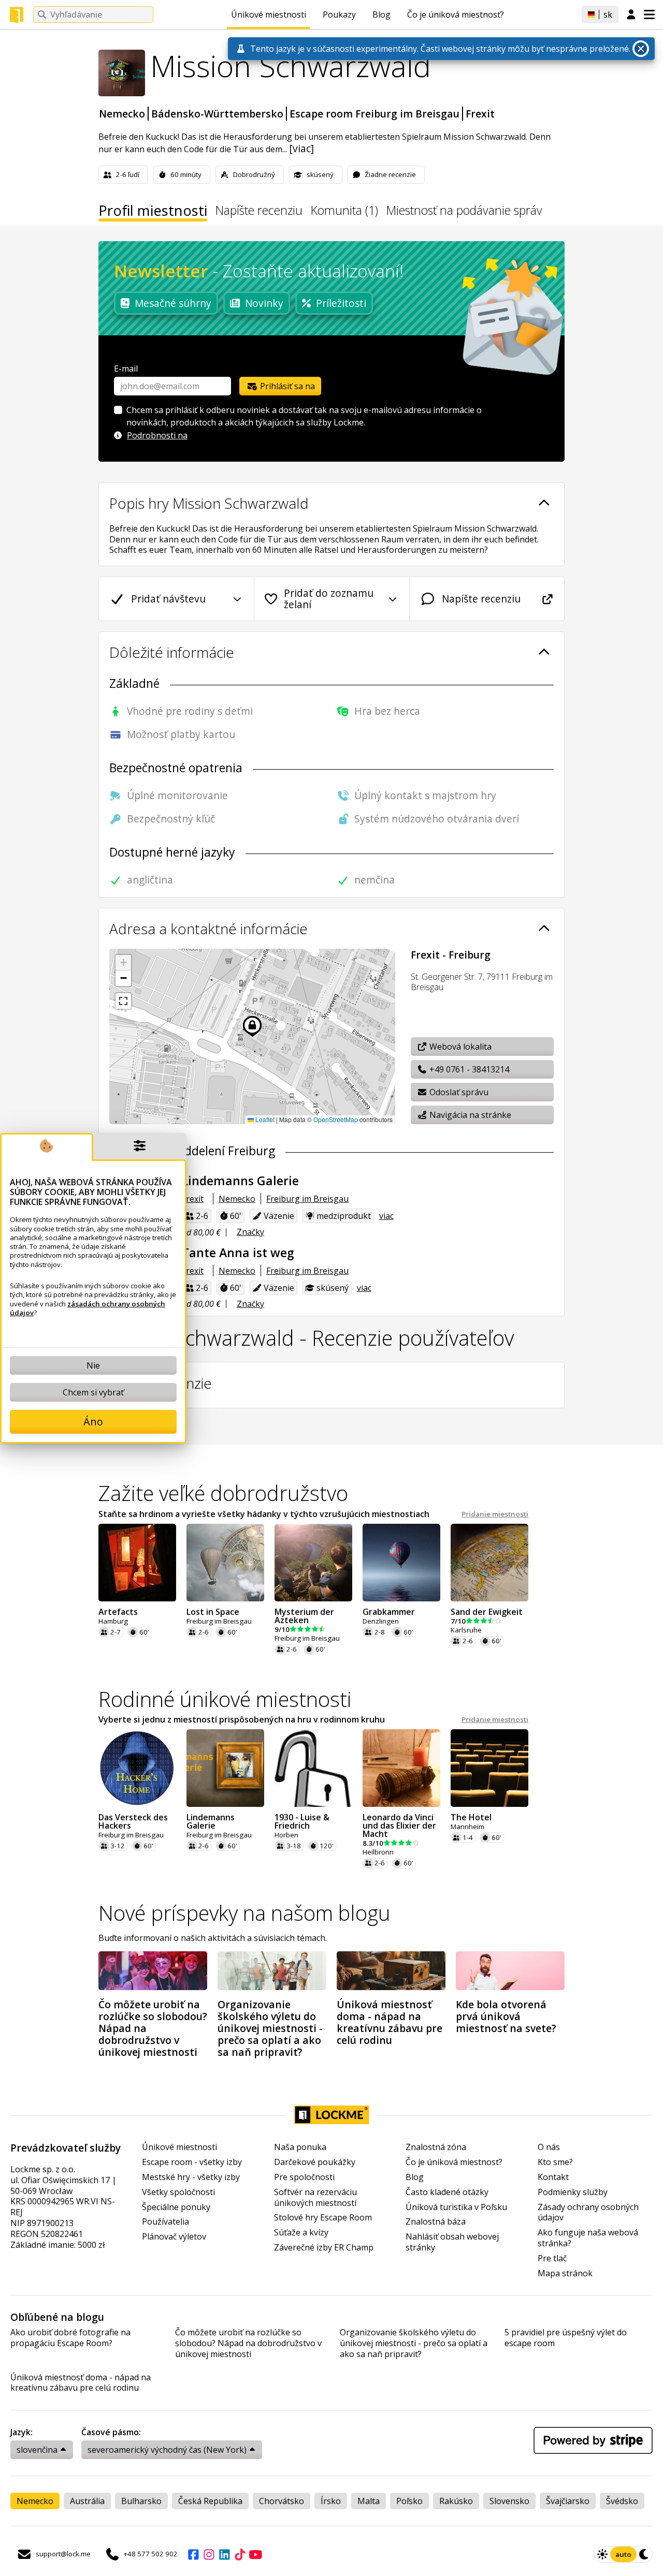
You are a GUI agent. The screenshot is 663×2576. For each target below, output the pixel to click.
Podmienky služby (573, 2192)
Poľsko (409, 2501)
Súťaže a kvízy (301, 2233)
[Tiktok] (240, 2554)
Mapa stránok (565, 2273)
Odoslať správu (458, 1092)
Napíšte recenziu (259, 211)
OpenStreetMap (336, 1119)
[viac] (301, 148)
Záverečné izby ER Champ (324, 2248)
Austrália (87, 2501)
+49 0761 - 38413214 (468, 1069)
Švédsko (622, 2501)
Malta (369, 2501)
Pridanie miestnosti (495, 1514)
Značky (250, 1232)
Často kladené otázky (447, 2192)
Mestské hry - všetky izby (191, 2177)
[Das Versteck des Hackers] (137, 1768)
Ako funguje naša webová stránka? (588, 2238)
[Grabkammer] (401, 1563)
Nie (93, 1365)
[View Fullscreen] (123, 1001)
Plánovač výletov (174, 2237)
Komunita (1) (344, 211)
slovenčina (37, 2450)
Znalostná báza (436, 2222)
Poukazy (339, 14)
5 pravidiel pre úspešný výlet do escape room (566, 2338)
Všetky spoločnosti (178, 2192)
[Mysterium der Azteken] (313, 1563)
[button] (123, 963)
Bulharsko (141, 2501)
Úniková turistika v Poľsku (456, 2207)
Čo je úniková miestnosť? (456, 14)
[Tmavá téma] (644, 2554)
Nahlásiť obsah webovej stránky (452, 2242)
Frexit (480, 114)
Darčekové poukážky (315, 2162)
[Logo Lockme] (17, 15)
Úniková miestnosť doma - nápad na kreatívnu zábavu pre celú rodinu (81, 2383)
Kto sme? (555, 2162)
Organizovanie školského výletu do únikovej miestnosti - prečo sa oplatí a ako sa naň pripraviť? (414, 2343)
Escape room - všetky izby (192, 2162)
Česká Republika (210, 2501)
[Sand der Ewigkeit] (489, 1563)
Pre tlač (552, 2258)
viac (386, 1216)
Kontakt (553, 2177)
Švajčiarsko (568, 2501)
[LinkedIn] (224, 2554)
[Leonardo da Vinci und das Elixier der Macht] (401, 1768)
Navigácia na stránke (469, 1115)
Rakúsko (456, 2501)
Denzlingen (381, 1621)
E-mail (126, 369)
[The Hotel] (489, 1768)
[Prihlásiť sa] (631, 15)
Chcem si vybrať (93, 1392)
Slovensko (509, 2501)
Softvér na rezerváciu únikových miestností (315, 2198)
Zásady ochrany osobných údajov (588, 2213)
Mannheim (467, 1827)
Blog (381, 14)
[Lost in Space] (225, 1563)
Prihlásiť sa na (286, 386)
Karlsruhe (466, 1630)
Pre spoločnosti (304, 2177)
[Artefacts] (137, 1563)
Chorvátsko (282, 2501)
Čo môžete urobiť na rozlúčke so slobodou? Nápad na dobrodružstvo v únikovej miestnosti (248, 2343)
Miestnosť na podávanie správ (464, 211)
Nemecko (122, 114)
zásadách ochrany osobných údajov (88, 1308)
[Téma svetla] (602, 2554)
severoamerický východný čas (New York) (167, 2450)
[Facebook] (193, 2554)
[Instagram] (209, 2554)
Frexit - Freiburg (451, 955)
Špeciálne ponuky (176, 2207)
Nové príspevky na (244, 1913)
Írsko (331, 2501)
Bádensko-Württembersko (217, 114)
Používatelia (165, 2222)
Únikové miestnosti (269, 14)
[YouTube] (255, 2554)
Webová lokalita (459, 1047)
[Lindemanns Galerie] (225, 1768)
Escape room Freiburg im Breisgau (374, 114)
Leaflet (264, 1119)
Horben (286, 1835)
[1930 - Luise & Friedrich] (313, 1768)
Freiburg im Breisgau (307, 1199)
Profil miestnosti (153, 212)
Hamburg (113, 1621)
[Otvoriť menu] (649, 14)
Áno (93, 1422)
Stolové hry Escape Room (323, 2218)
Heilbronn (378, 1852)
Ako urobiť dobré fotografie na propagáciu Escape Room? (70, 2338)
